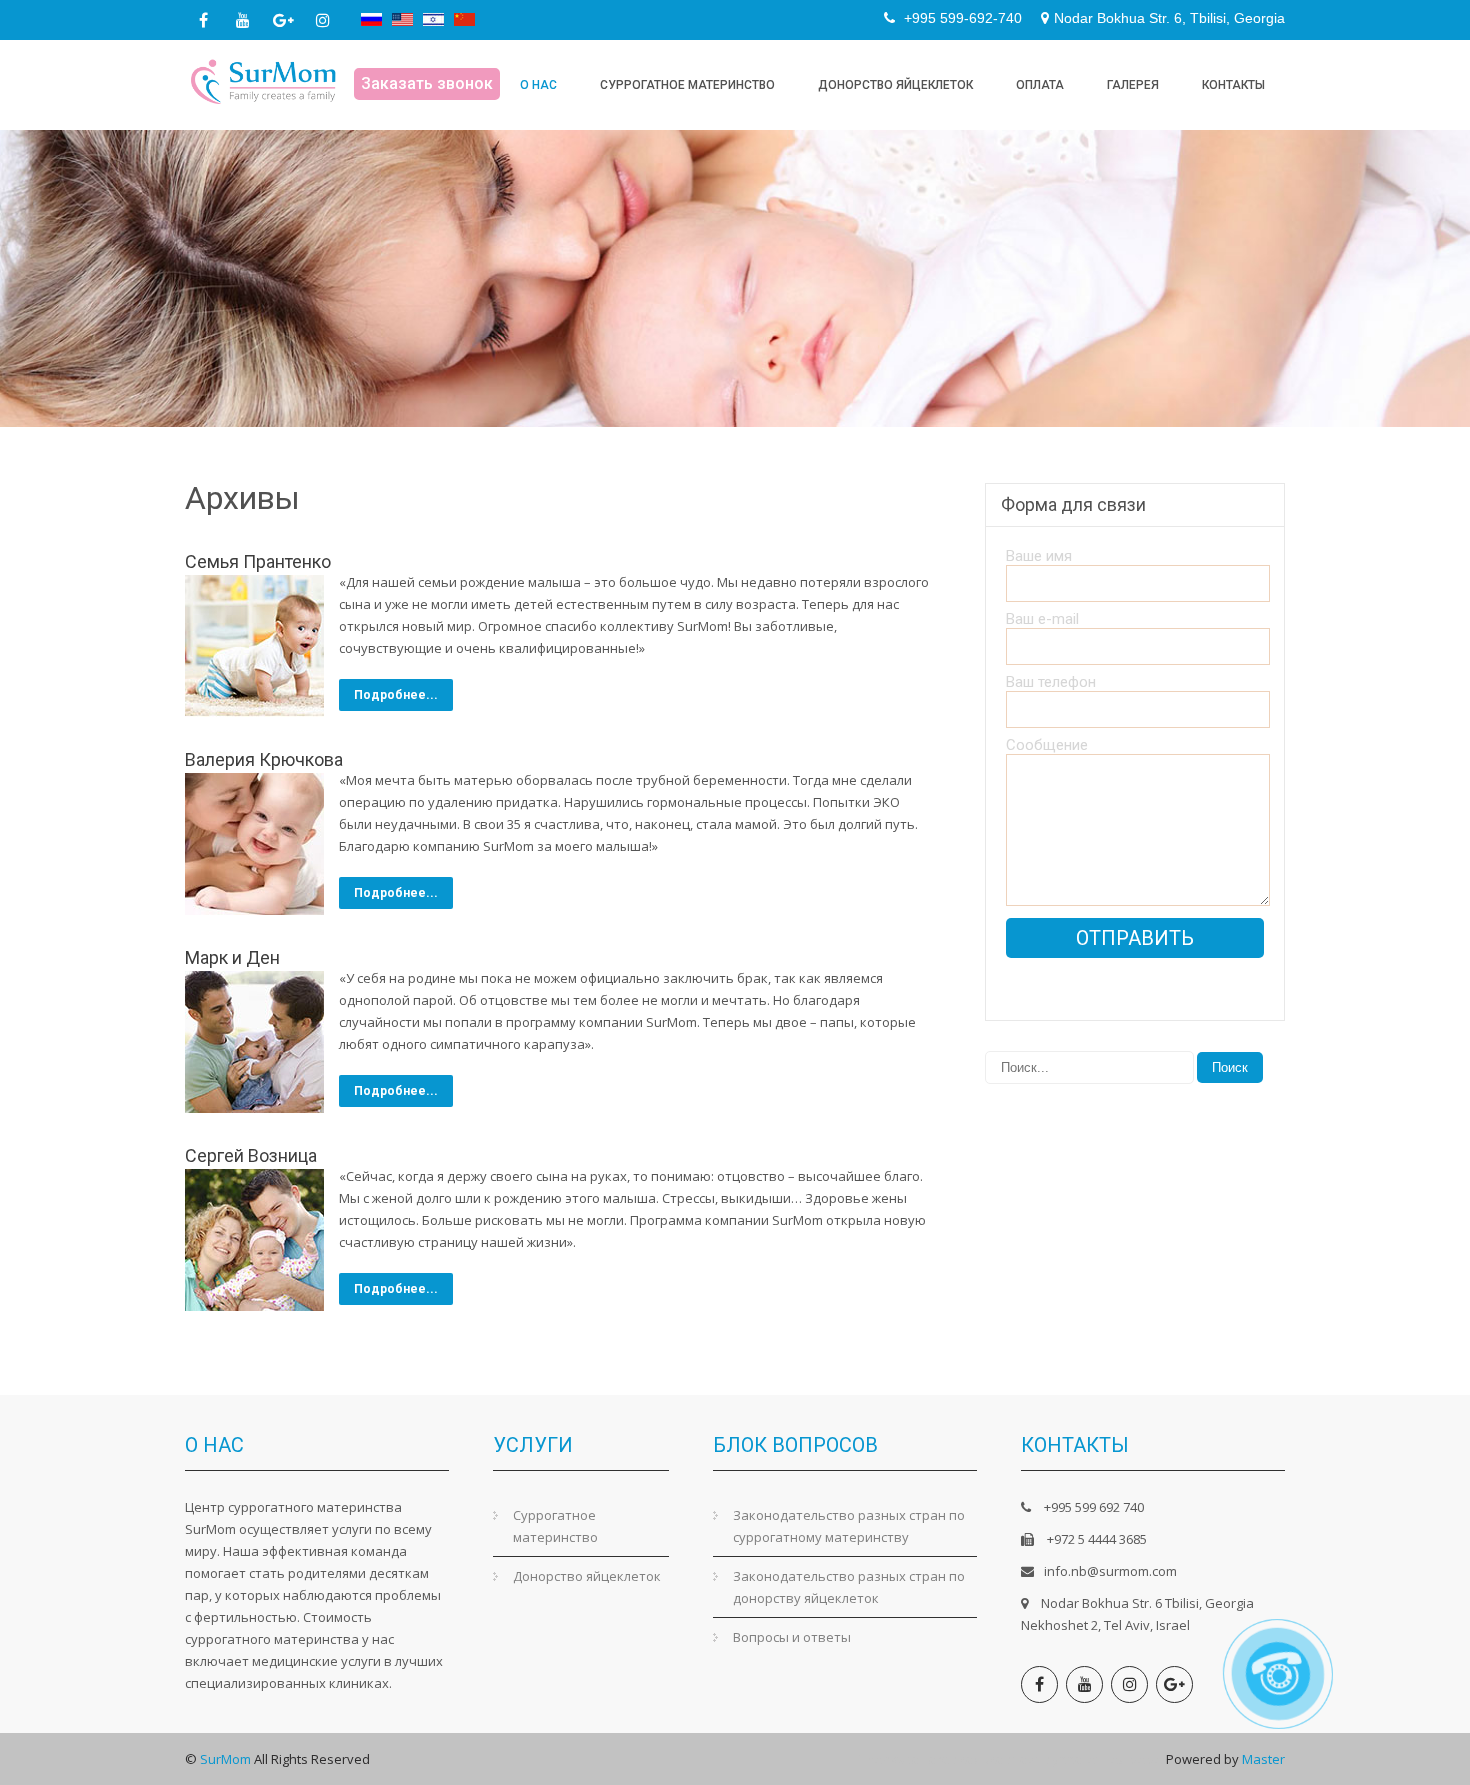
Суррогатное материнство (687, 85)
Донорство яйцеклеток (895, 85)
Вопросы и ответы (792, 1637)
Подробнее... (396, 695)
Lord (936, 1759)
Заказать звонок (427, 83)
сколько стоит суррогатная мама (1058, 1759)
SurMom (225, 1759)
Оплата (1040, 85)
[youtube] (243, 20)
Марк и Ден (232, 957)
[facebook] (203, 20)
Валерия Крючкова (264, 759)
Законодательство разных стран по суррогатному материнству (849, 1526)
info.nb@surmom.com (1110, 1571)
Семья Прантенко (258, 561)
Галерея (1133, 85)
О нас (538, 85)
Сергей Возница (251, 1155)
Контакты (1233, 85)
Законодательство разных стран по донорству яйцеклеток (849, 1587)
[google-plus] (283, 20)
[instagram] (323, 20)
